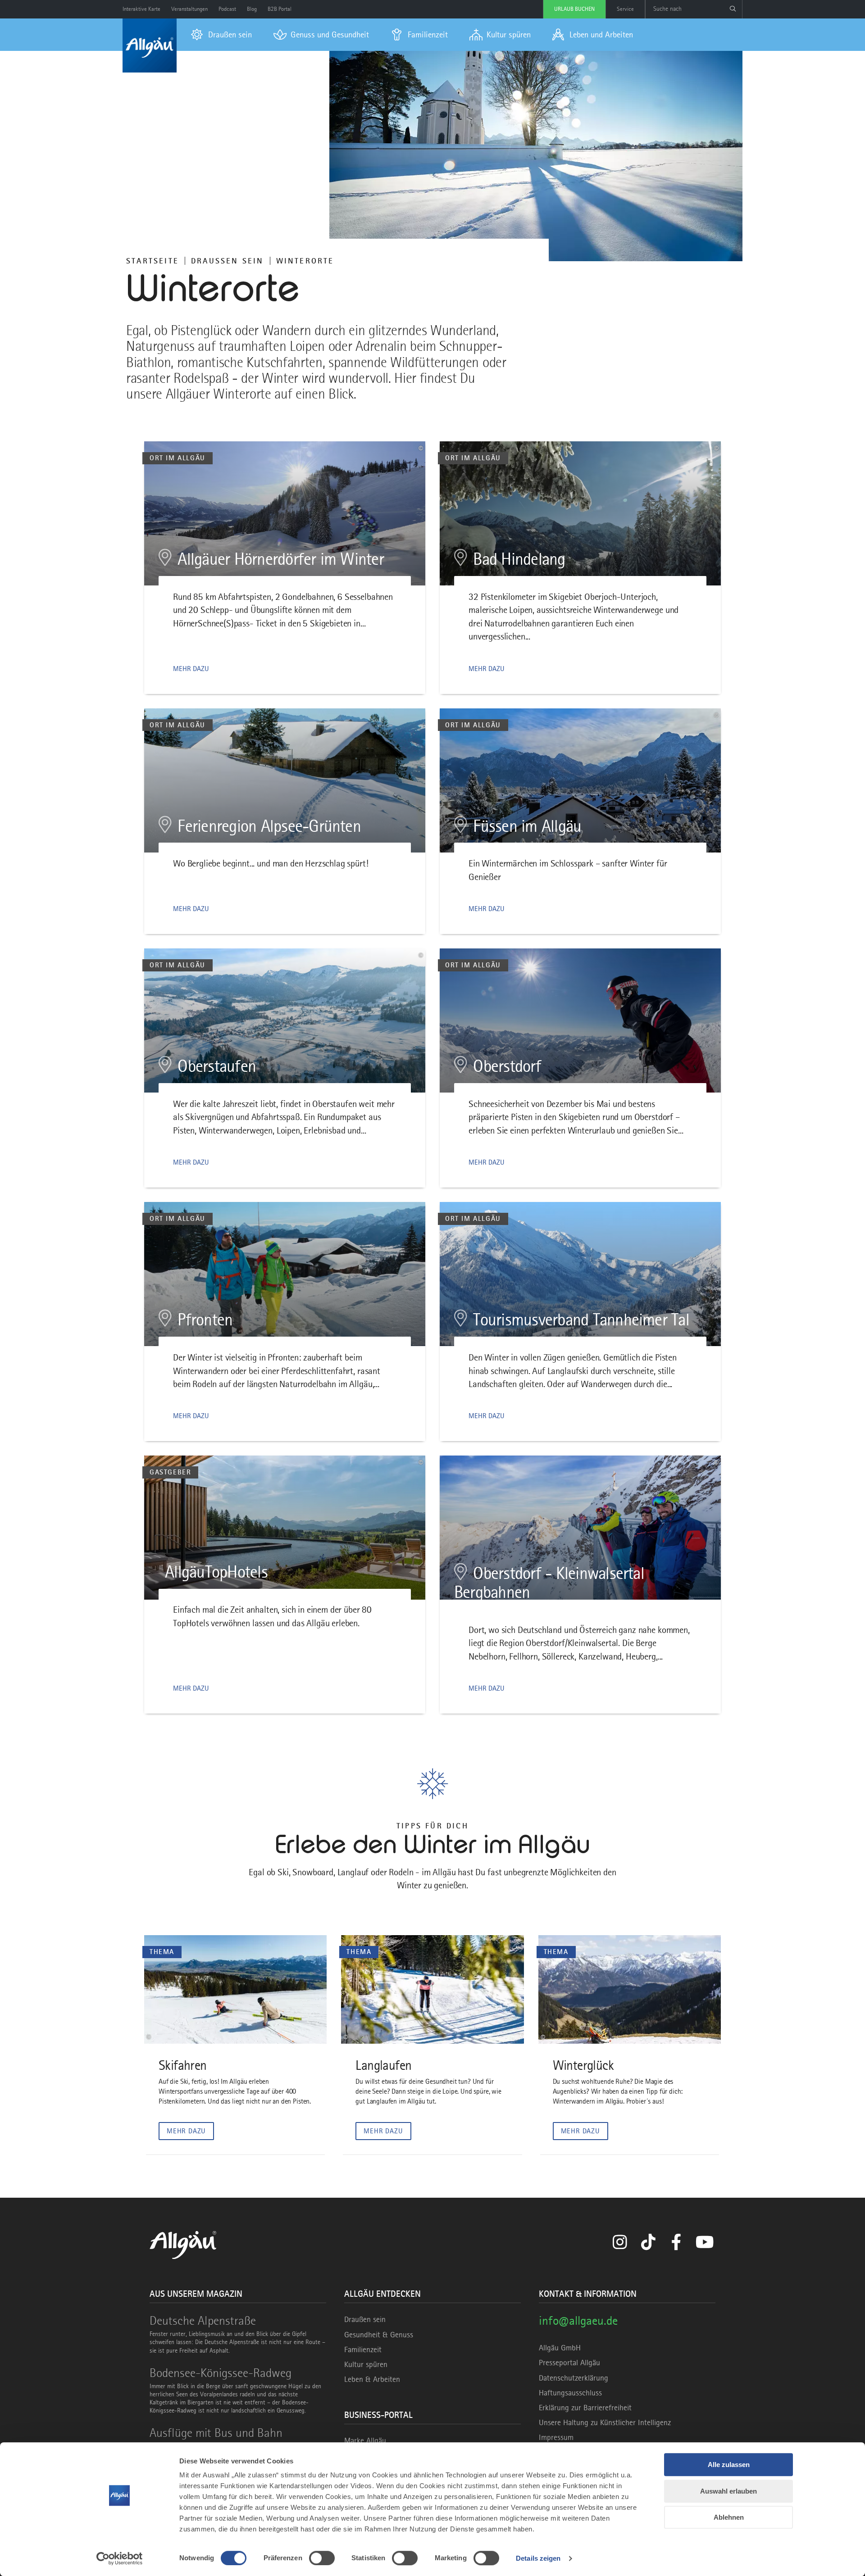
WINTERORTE (305, 261)
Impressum (556, 2437)
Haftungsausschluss (570, 2393)
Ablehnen (729, 2517)
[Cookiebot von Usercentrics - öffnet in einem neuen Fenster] (120, 2558)
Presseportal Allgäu (569, 2363)
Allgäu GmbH (560, 2348)
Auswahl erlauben (728, 2491)
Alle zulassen (729, 2465)
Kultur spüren (366, 2364)
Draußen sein (228, 261)
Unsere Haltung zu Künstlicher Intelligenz (605, 2422)
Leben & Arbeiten (372, 2379)
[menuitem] (221, 35)
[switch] (322, 2558)
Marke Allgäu (365, 2440)
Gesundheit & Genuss (379, 2335)
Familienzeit (363, 2349)
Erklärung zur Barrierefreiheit (585, 2408)
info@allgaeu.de (578, 2320)
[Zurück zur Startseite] (150, 45)
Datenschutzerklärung (574, 2378)
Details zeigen (538, 2558)
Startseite (153, 261)
